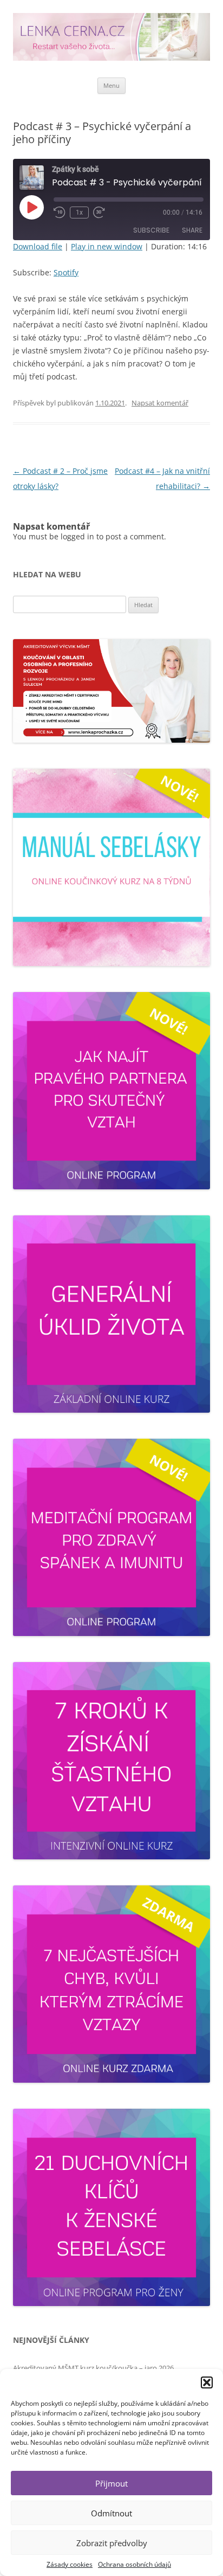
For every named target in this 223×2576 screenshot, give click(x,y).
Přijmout (111, 2483)
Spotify (66, 272)
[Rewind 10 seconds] (60, 212)
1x (79, 212)
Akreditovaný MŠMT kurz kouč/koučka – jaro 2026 (93, 2368)
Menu (111, 85)
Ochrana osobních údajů (135, 2564)
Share (192, 230)
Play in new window (107, 246)
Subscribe (151, 230)
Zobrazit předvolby (112, 2543)
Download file (38, 246)
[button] (207, 2382)
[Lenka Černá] (111, 39)
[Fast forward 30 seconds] (99, 212)
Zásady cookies (70, 2564)
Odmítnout (111, 2513)
